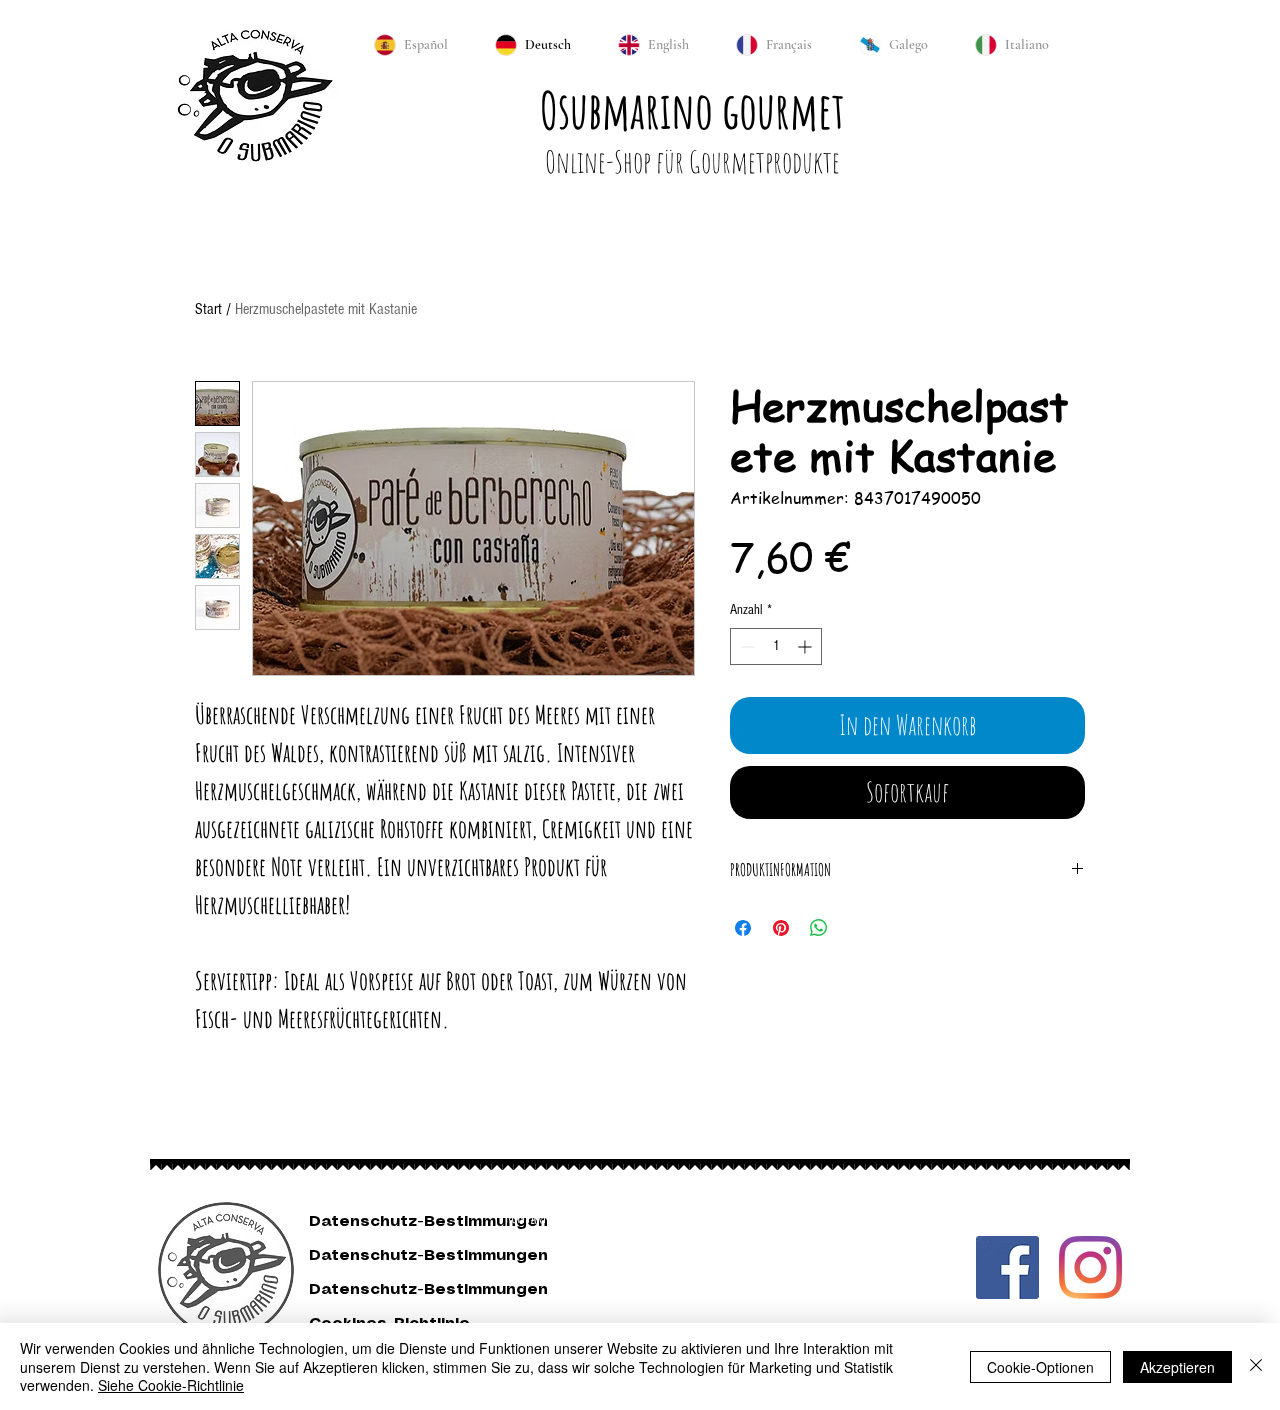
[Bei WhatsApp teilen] (819, 928)
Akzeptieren (1177, 1367)
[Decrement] (745, 646)
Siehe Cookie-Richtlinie (171, 1385)
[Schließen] (1256, 1366)
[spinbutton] (776, 646)
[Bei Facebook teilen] (743, 928)
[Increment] (806, 646)
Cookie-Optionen (1040, 1367)
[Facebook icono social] (1007, 1267)
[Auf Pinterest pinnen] (781, 928)
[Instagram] (1090, 1267)
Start (208, 309)
